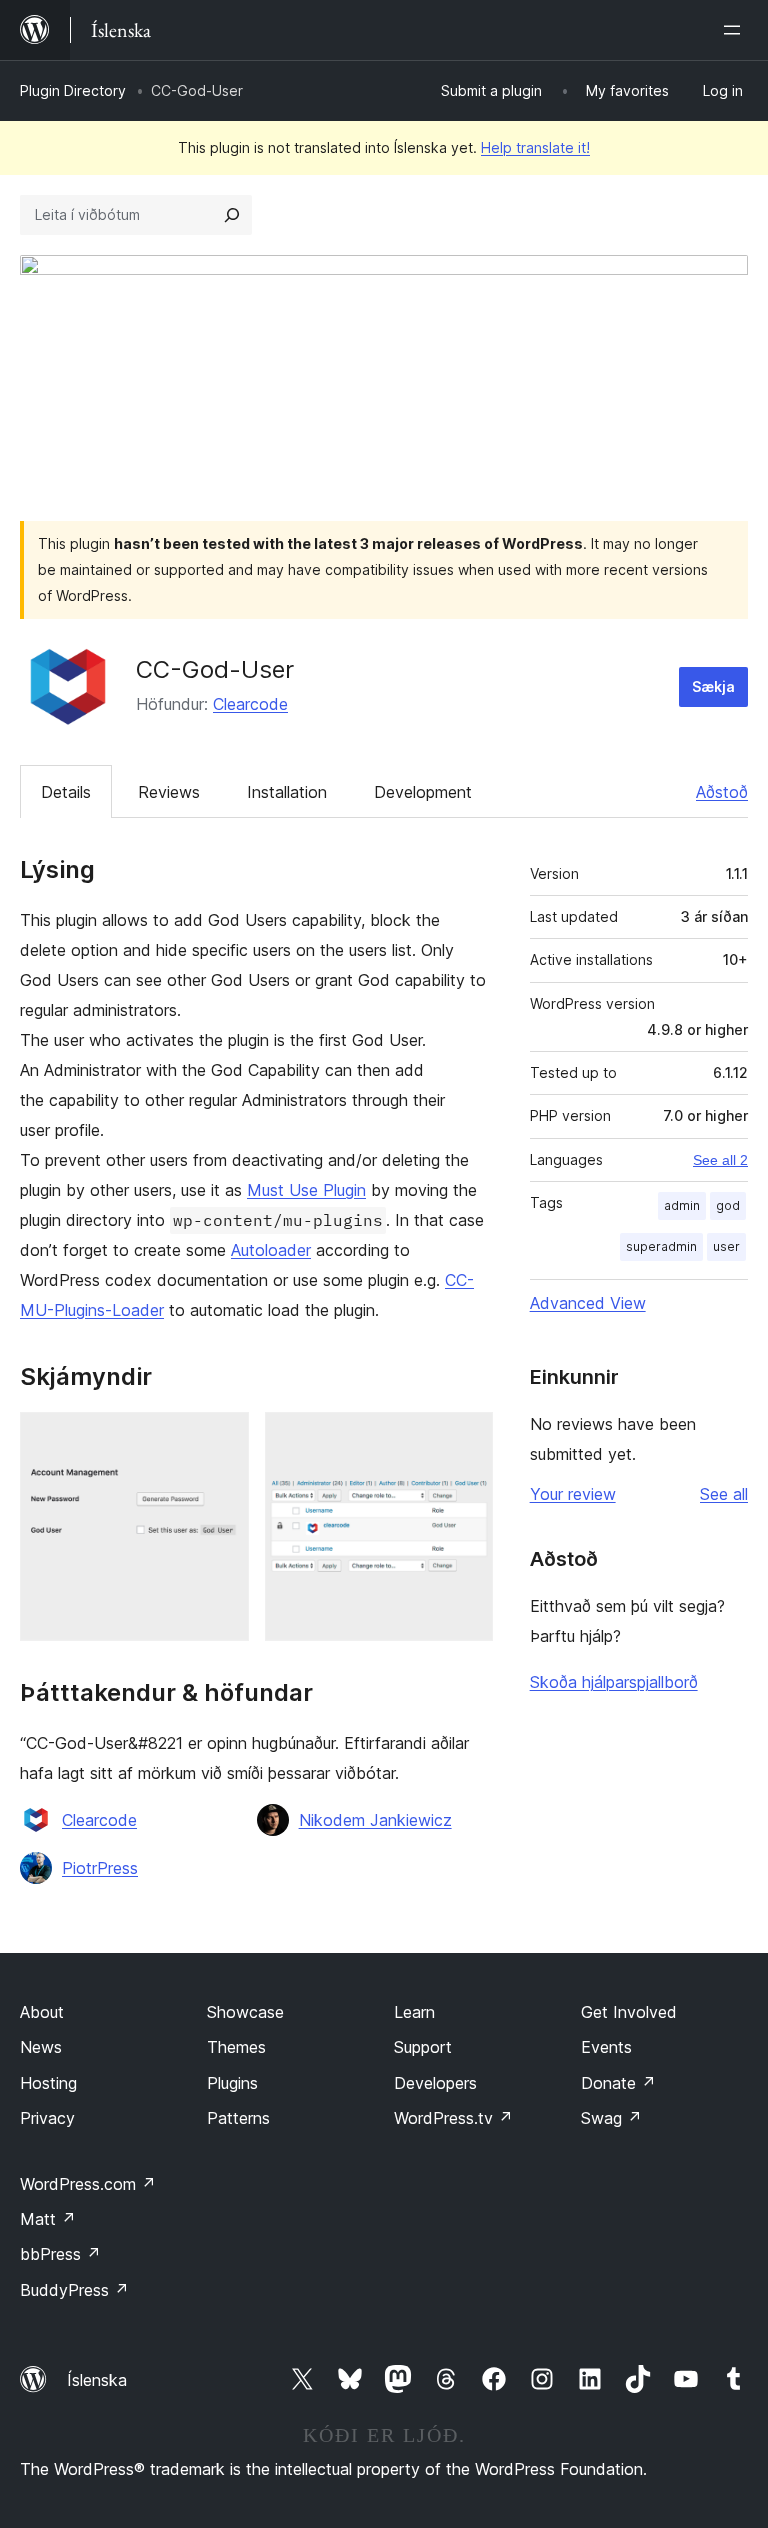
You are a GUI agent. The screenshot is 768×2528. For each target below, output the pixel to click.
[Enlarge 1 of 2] (222, 1439)
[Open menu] (736, 30)
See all (724, 1494)
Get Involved (629, 2012)
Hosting (48, 2083)
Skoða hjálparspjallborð (614, 1682)
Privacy (47, 2118)
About (42, 2012)
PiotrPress (100, 1868)
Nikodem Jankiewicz (375, 1820)
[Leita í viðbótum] (232, 215)
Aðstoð (722, 792)
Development (423, 792)
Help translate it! (535, 147)
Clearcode (250, 704)
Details (66, 792)
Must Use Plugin (306, 1190)
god (728, 1205)
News (41, 2047)
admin (682, 1205)
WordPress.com (88, 2184)
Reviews (169, 792)
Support (423, 2047)
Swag (611, 2118)
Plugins (232, 2083)
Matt (48, 2219)
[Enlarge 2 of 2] (466, 1439)
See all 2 (720, 1160)
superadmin (661, 1246)
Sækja (713, 686)
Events (606, 2047)
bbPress (60, 2254)
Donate (618, 2083)
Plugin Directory (73, 90)
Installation (287, 792)
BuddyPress (74, 2290)
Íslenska (97, 2380)
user (726, 1246)
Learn (414, 2012)
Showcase (245, 2012)
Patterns (238, 2118)
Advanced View (588, 1303)
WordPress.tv (453, 2118)
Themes (236, 2047)
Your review (573, 1494)
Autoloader (271, 1250)
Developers (435, 2083)
